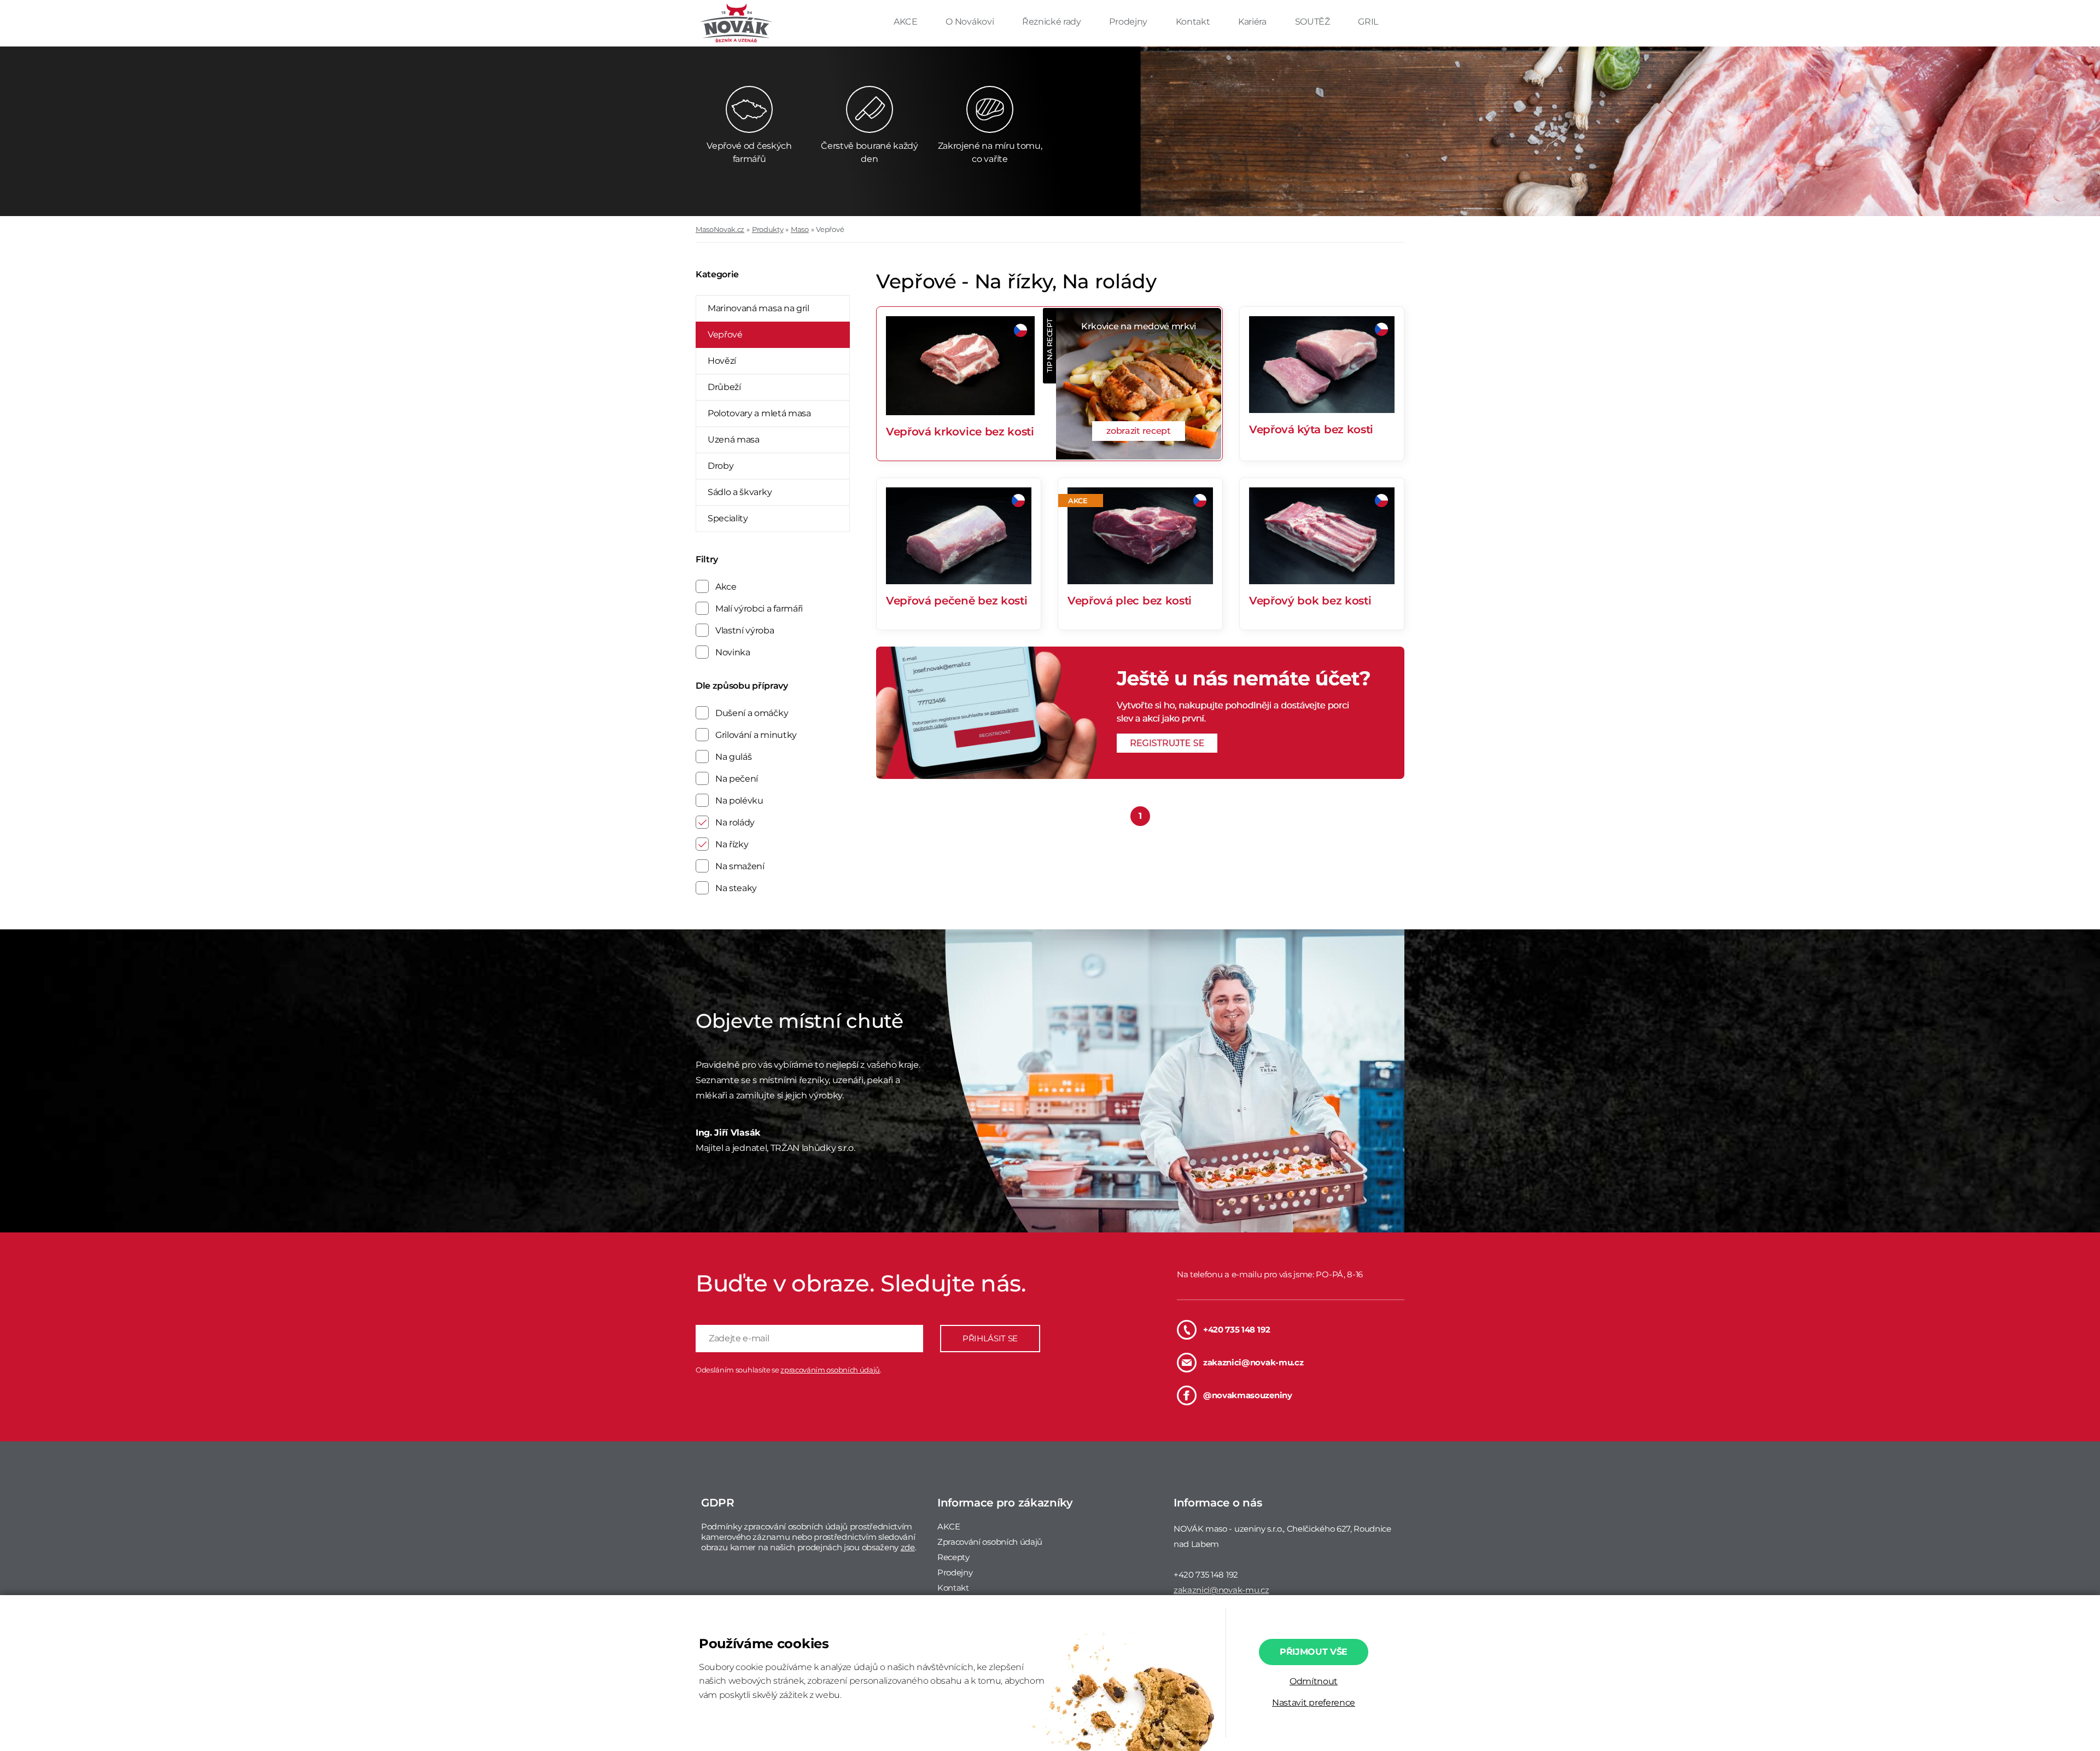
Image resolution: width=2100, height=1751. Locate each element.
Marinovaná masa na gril (759, 308)
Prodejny (1129, 22)
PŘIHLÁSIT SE (990, 1338)
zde (908, 1547)
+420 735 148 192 (1237, 1330)
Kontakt (1194, 22)
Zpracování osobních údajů (990, 1542)
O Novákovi (970, 22)
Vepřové (830, 229)
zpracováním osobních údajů (830, 1370)
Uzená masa (734, 440)
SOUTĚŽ (1314, 22)
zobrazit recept (1138, 431)
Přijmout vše (1314, 1652)
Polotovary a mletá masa (759, 413)
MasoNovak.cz (720, 229)
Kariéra (1253, 22)
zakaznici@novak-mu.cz (1253, 1362)
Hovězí (722, 361)
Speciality (728, 518)
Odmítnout (1314, 1681)
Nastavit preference (1314, 1703)
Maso (800, 229)
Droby (721, 466)
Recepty (953, 1557)
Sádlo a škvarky (740, 492)
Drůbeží (724, 387)
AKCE (906, 22)
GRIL (1368, 22)
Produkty (768, 229)
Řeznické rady (1053, 22)
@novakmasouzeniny (1248, 1395)
